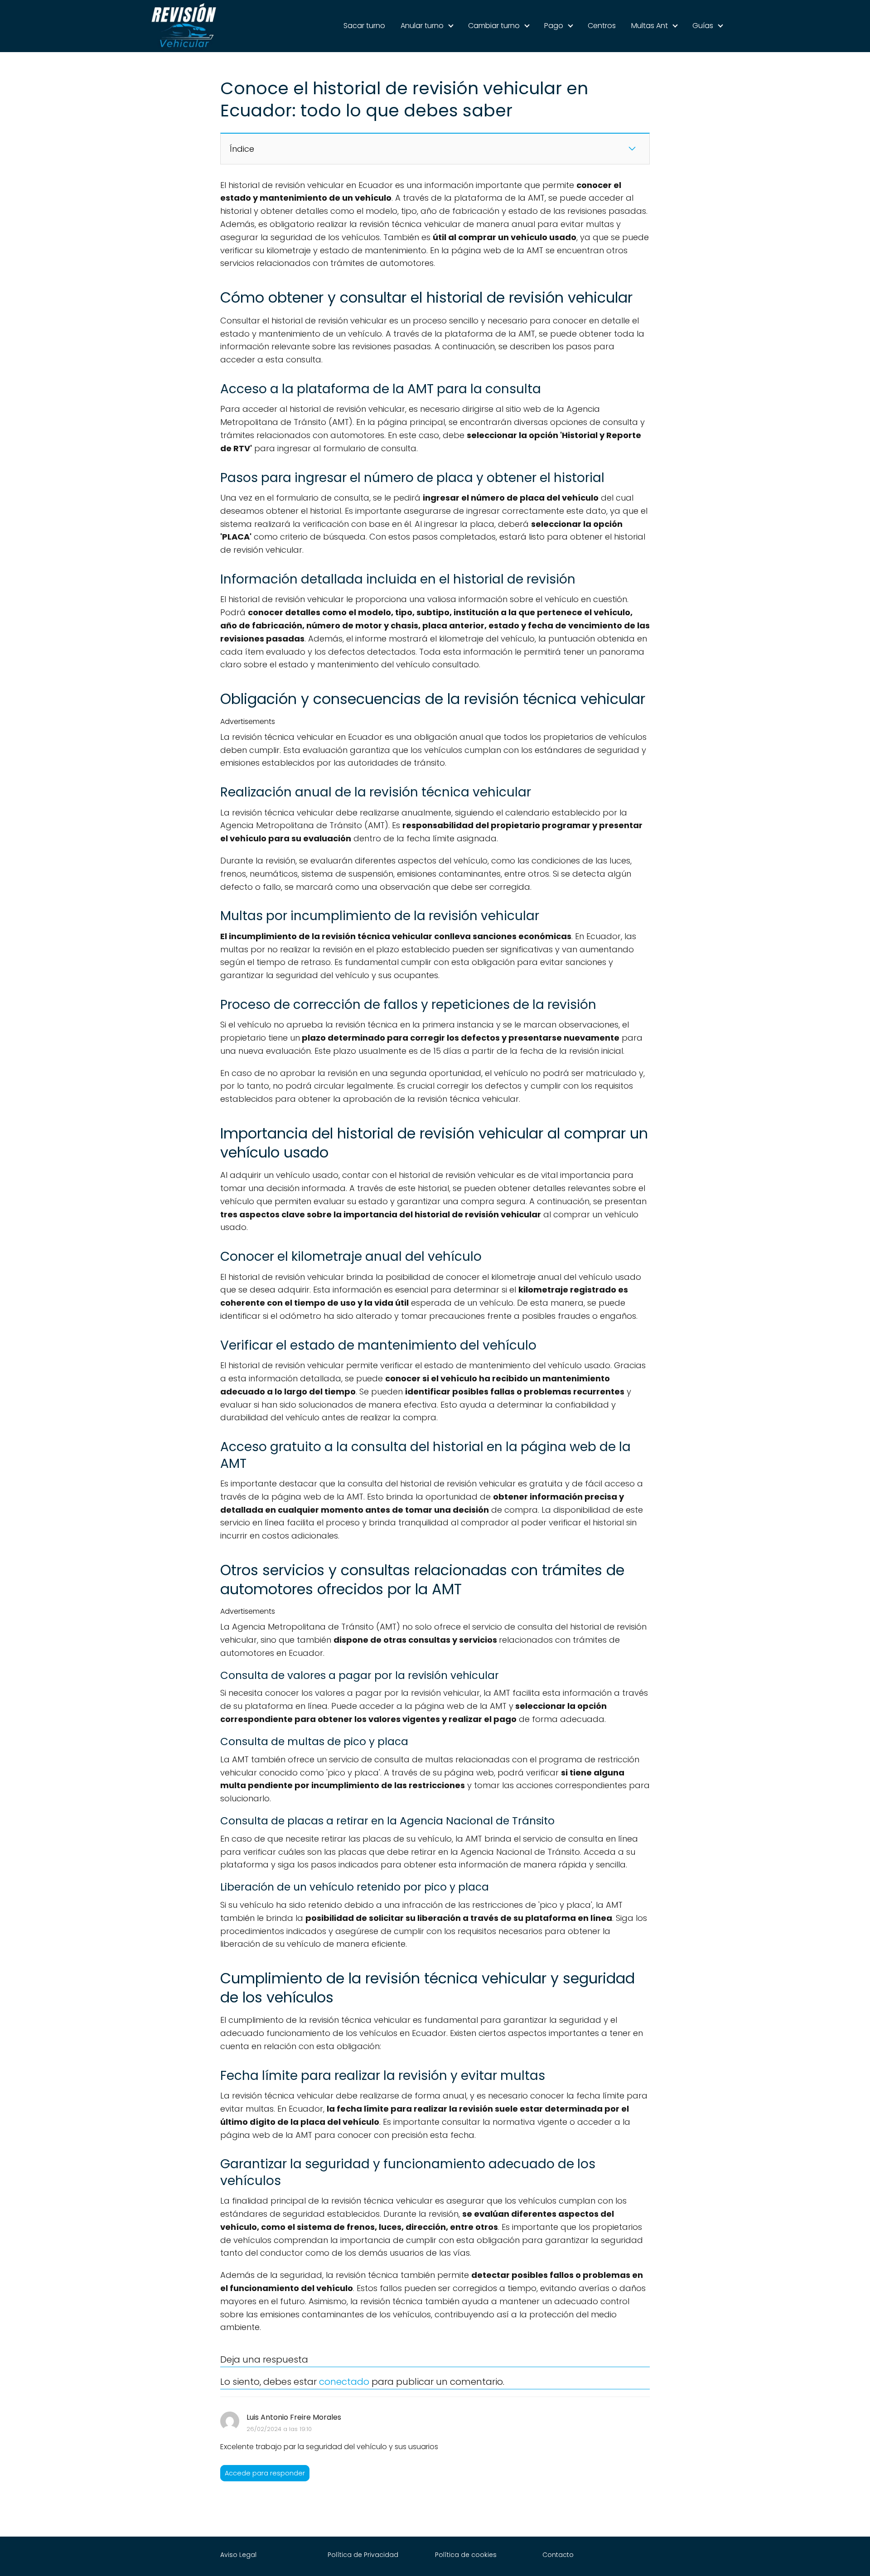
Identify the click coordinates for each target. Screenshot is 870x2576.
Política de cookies (466, 2555)
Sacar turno (364, 26)
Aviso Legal (238, 2555)
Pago (554, 26)
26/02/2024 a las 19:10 (279, 2429)
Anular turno (422, 26)
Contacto (558, 2555)
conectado (344, 2382)
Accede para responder (265, 2473)
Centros (602, 26)
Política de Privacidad (363, 2555)
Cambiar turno (494, 26)
